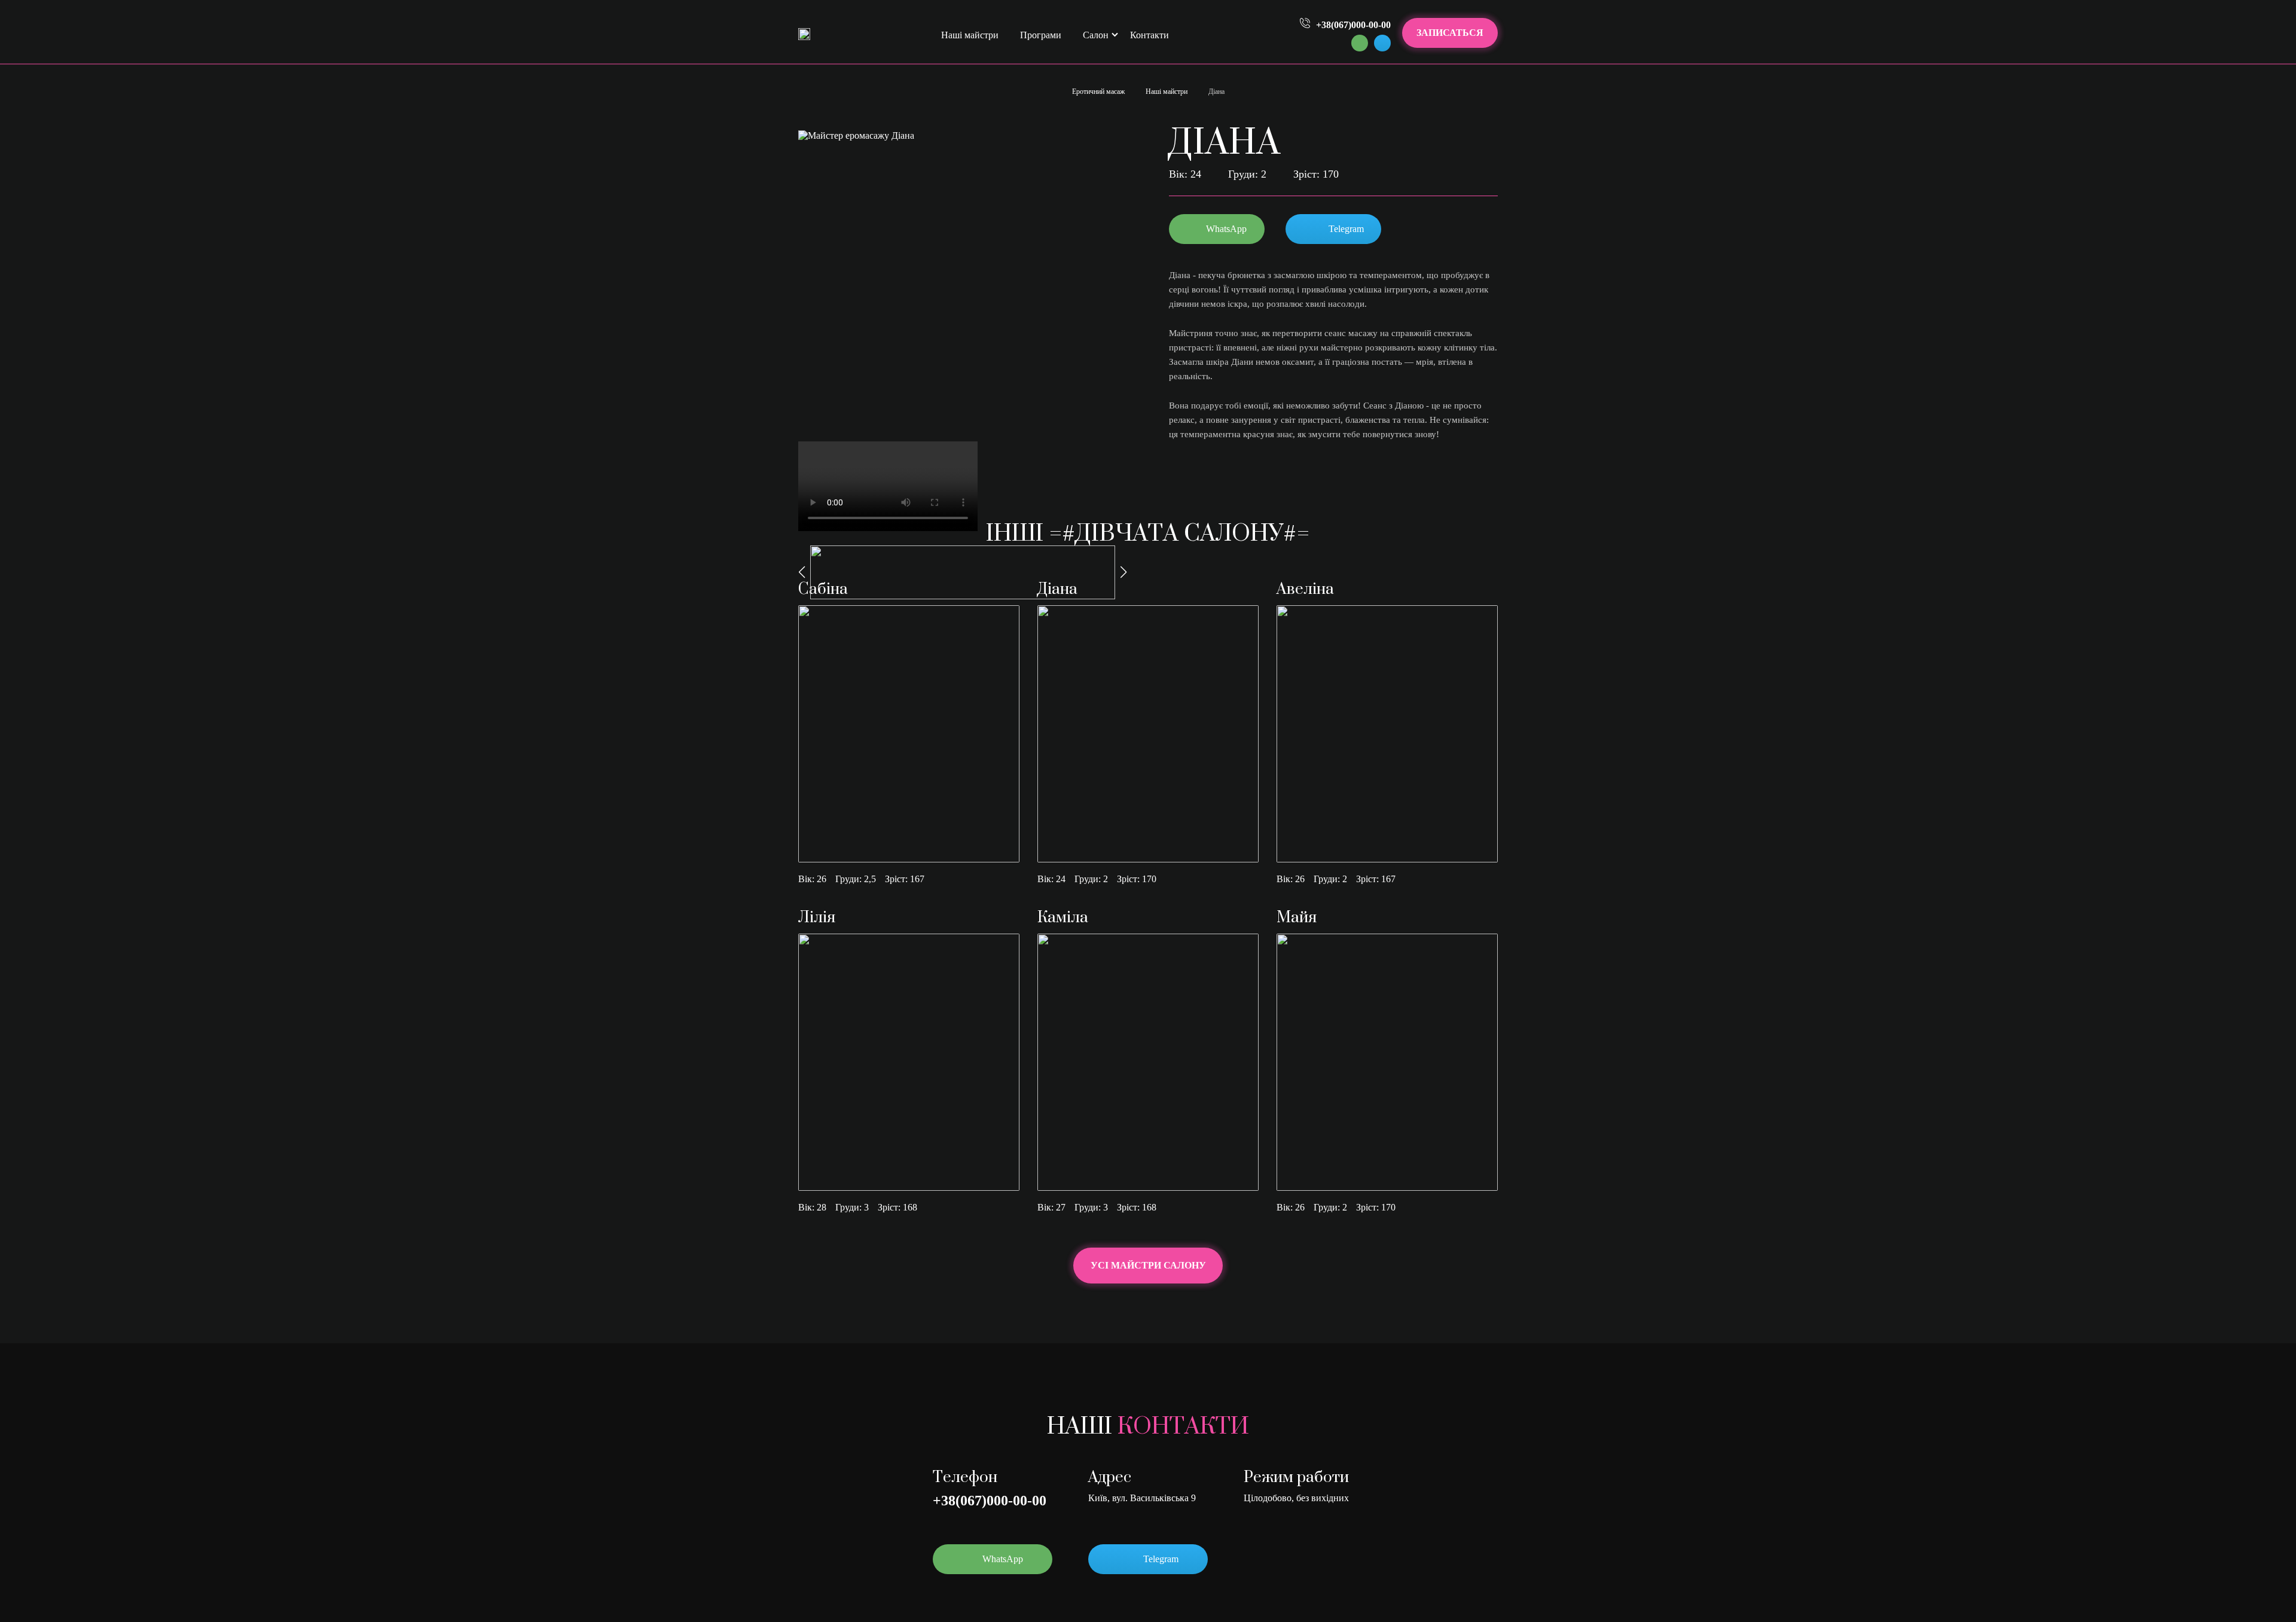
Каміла (1063, 918)
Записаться (1450, 33)
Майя (1297, 918)
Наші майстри (970, 35)
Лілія (817, 918)
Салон (1096, 35)
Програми (1041, 35)
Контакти (1149, 35)
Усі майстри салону (1148, 1265)
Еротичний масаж (1098, 92)
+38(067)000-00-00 (990, 1501)
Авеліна (1305, 589)
